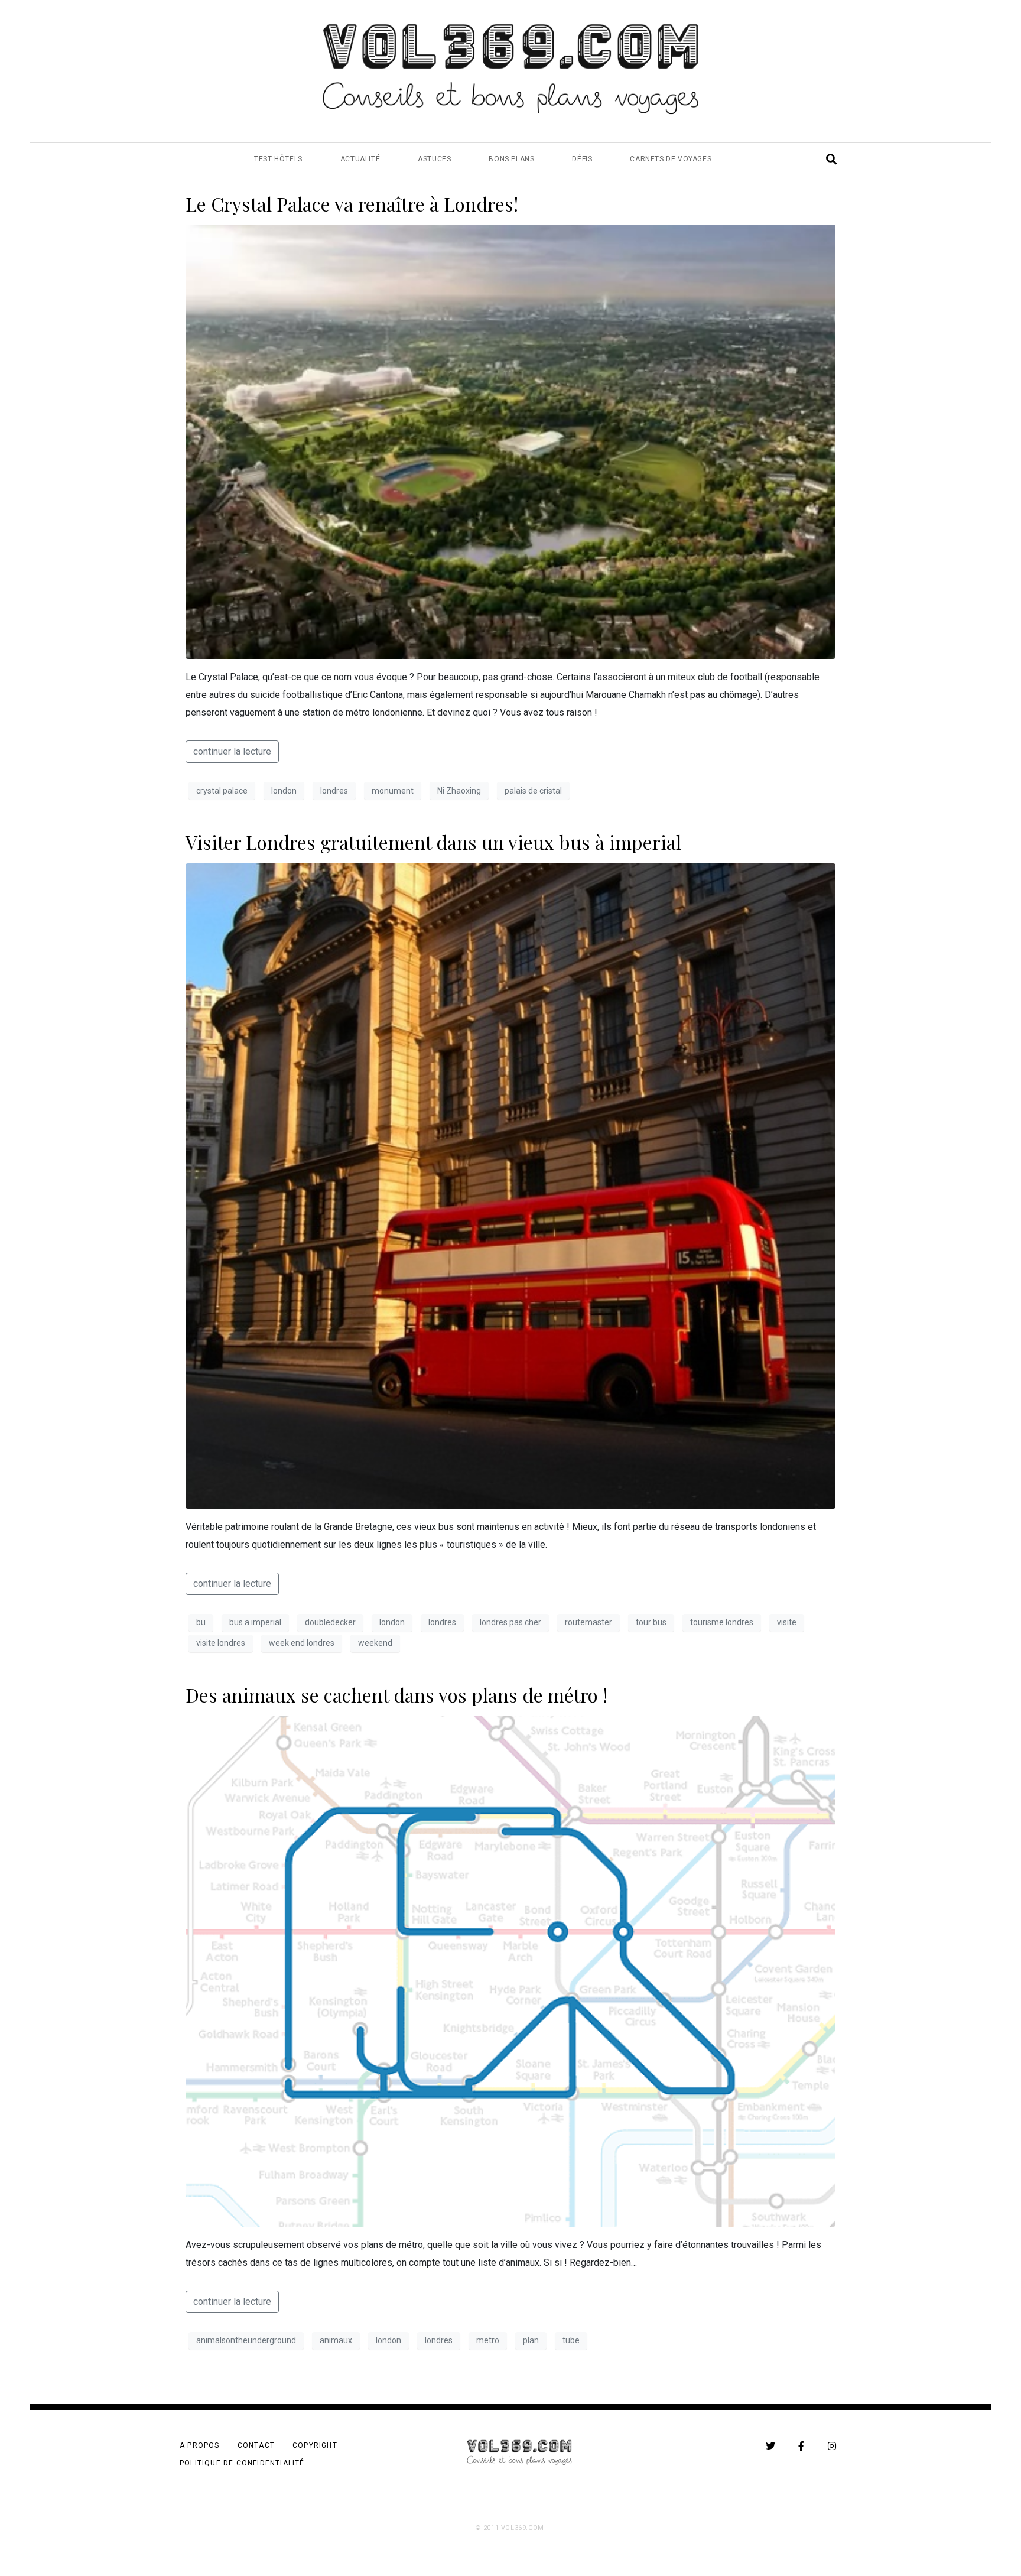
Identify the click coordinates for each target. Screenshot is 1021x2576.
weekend (375, 1643)
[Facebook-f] (801, 2446)
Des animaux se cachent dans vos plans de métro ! (396, 1695)
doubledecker (330, 1622)
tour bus (651, 1622)
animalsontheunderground (246, 2340)
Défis (582, 159)
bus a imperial (255, 1622)
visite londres (221, 1643)
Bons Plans (511, 159)
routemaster (588, 1622)
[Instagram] (832, 2446)
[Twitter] (770, 2446)
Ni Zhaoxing (459, 791)
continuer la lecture (232, 751)
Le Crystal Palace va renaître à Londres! (352, 204)
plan (531, 2340)
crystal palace (222, 791)
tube (571, 2340)
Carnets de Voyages (671, 159)
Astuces (434, 159)
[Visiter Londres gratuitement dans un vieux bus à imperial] (510, 1185)
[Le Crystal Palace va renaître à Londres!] (510, 441)
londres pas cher (510, 1622)
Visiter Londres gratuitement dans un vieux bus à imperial (433, 842)
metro (488, 2340)
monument (393, 791)
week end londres (302, 1643)
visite (787, 1622)
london (284, 791)
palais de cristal (533, 791)
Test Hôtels (278, 159)
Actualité (360, 159)
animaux (336, 2340)
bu (201, 1622)
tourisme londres (722, 1622)
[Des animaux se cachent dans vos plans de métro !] (510, 1971)
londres (334, 791)
